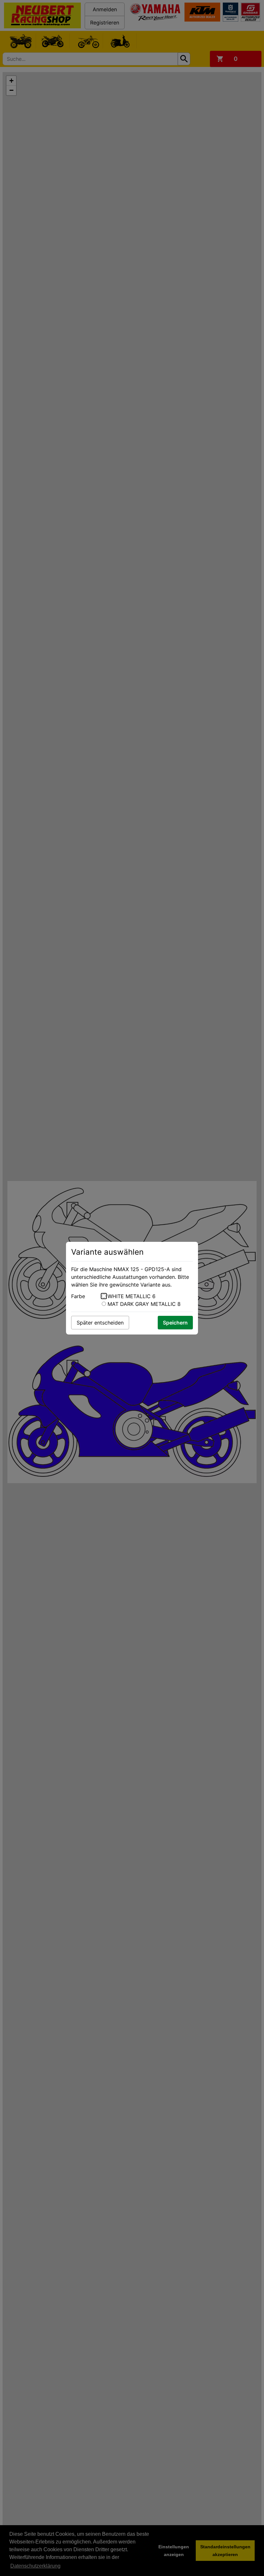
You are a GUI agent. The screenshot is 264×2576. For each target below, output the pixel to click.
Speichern (175, 1323)
